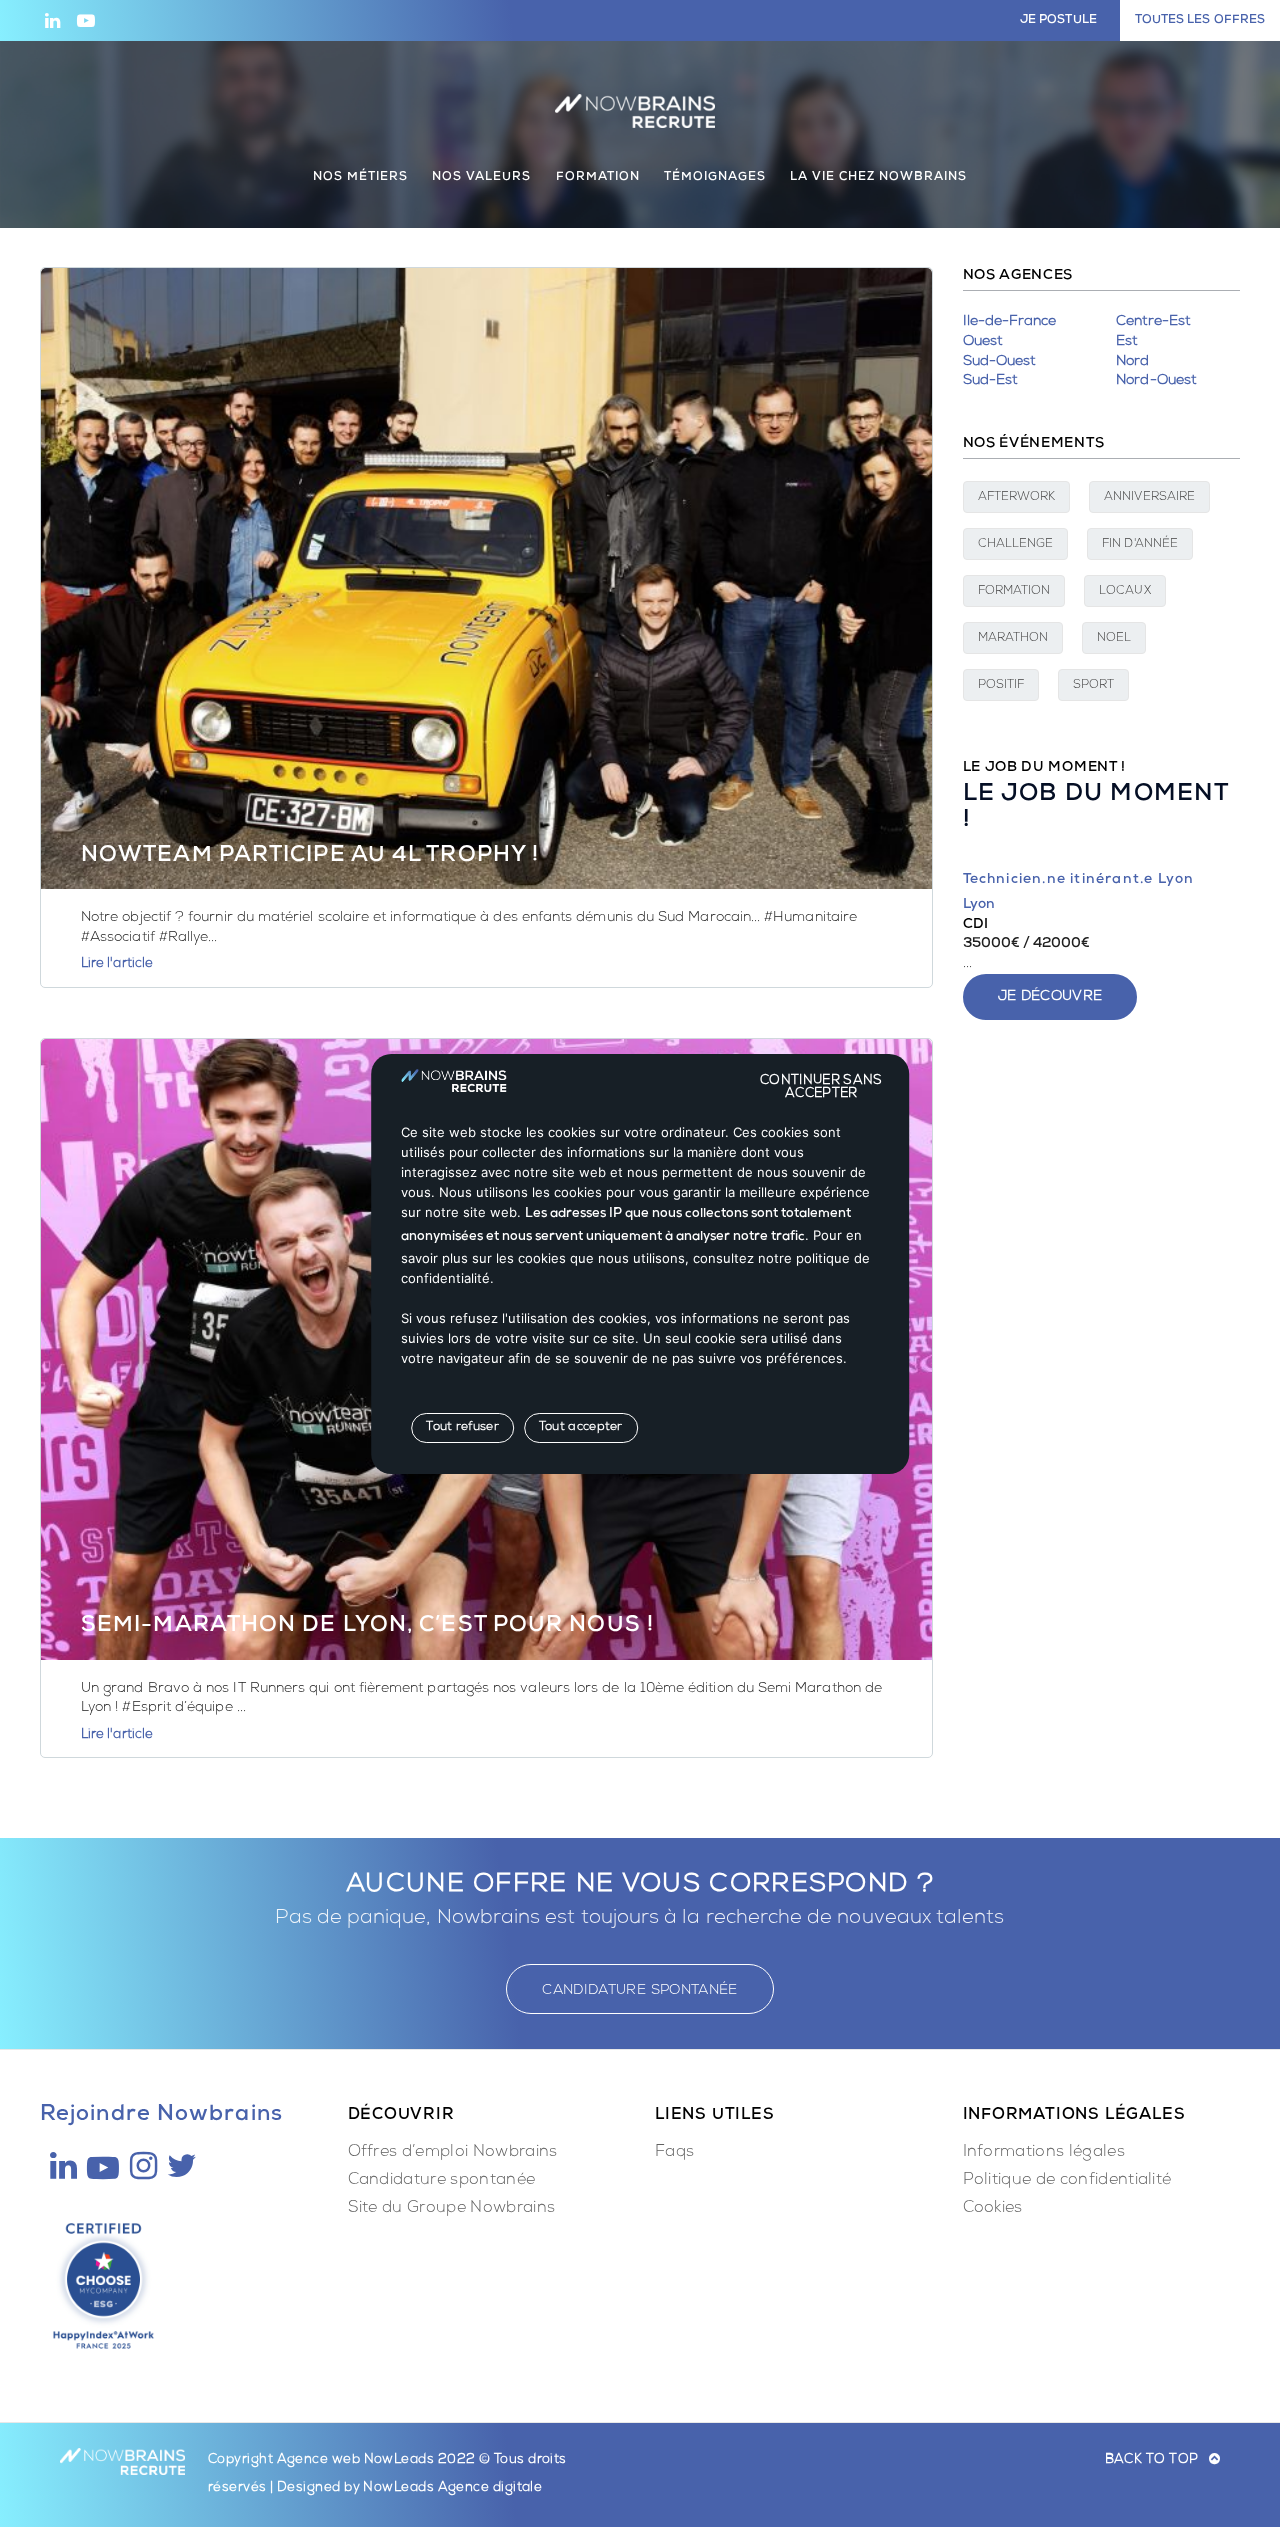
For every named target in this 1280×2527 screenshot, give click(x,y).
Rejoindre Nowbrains (161, 2116)
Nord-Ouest (1156, 381)
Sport (1093, 686)
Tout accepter (581, 1427)
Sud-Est (990, 381)
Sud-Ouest (999, 362)
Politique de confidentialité (1067, 2181)
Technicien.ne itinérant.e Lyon (1079, 880)
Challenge (1016, 545)
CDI (975, 925)
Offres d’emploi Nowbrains (453, 2153)
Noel (1114, 639)
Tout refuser (462, 1427)
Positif (1001, 686)
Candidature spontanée (442, 2181)
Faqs (674, 2153)
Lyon (979, 905)
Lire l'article (117, 964)
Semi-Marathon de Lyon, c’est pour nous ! (367, 1627)
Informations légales (1044, 2153)
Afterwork (1017, 498)
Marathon (1013, 639)
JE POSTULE (1058, 21)
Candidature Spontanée (639, 1991)
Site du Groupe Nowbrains (452, 2209)
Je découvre (1050, 997)
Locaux (1124, 592)
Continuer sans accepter (821, 1080)
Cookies (993, 2209)
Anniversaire (1149, 498)
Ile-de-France (1010, 322)
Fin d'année (1140, 545)
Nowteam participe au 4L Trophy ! (310, 857)
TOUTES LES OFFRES (1200, 21)
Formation (1014, 592)
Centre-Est (1153, 322)
